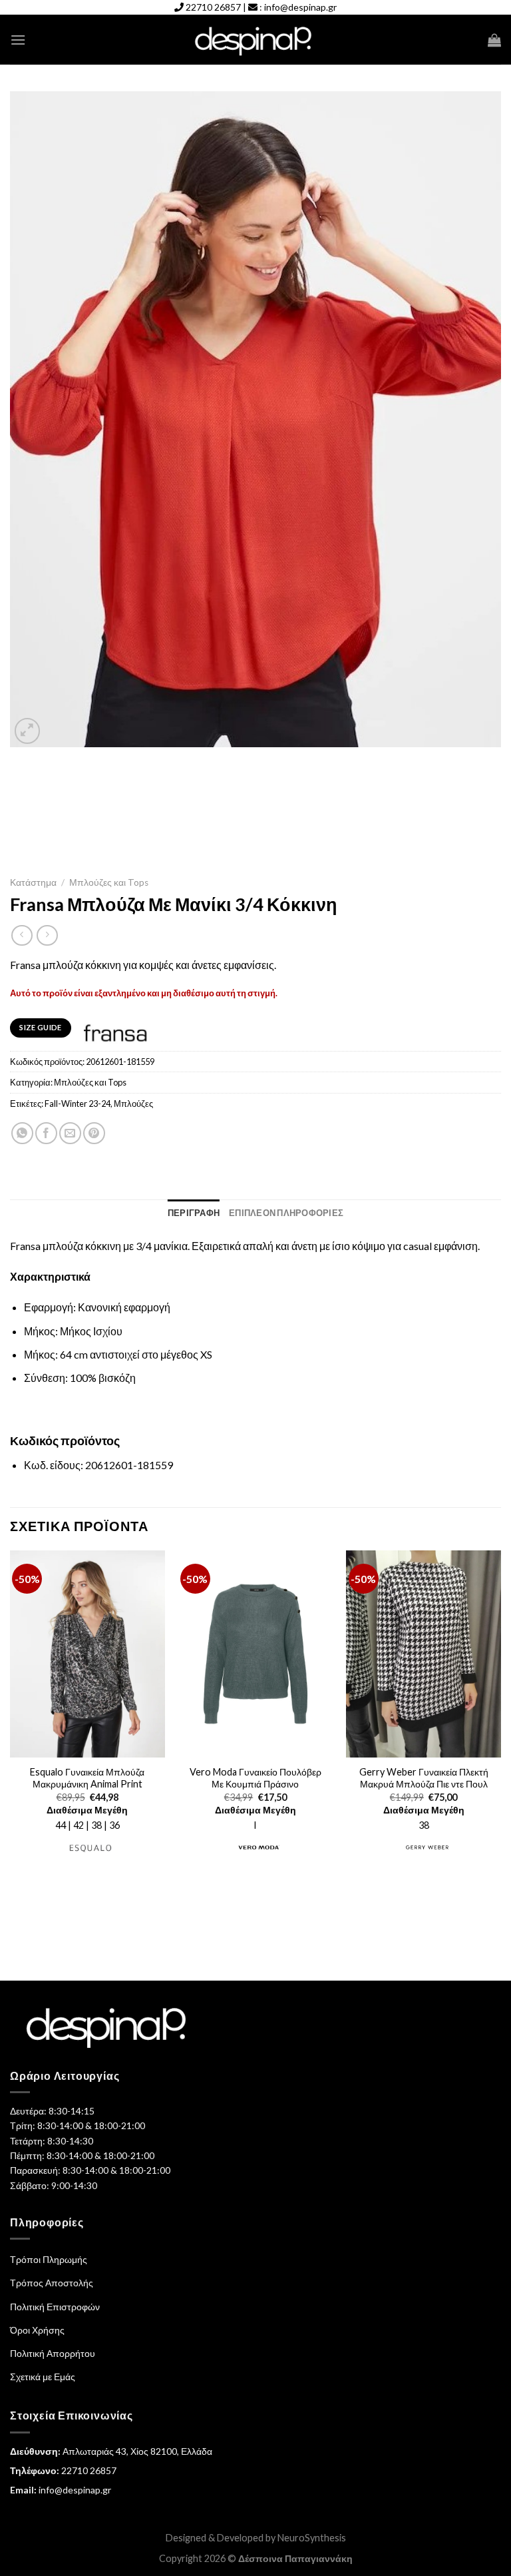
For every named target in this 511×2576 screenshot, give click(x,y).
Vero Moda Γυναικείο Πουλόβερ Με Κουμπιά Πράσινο (255, 1778)
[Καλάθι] (494, 40)
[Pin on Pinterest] (94, 1133)
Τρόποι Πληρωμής (49, 2259)
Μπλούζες (133, 1104)
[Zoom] (28, 731)
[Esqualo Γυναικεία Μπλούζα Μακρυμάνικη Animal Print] (87, 1654)
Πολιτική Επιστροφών (55, 2307)
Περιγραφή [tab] (194, 1213)
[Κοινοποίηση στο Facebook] (46, 1133)
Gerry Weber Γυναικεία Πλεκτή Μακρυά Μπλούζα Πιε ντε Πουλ (424, 1778)
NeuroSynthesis (312, 2538)
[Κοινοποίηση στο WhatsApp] (22, 1133)
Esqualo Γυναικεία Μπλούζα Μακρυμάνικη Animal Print (87, 1778)
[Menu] (18, 40)
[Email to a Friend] (70, 1133)
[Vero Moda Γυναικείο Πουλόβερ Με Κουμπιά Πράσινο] (255, 1654)
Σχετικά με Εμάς (43, 2377)
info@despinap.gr (300, 7)
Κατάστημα (33, 882)
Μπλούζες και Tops (109, 882)
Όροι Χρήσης (37, 2330)
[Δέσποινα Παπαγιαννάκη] (256, 40)
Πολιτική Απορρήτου (53, 2353)
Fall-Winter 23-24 (78, 1104)
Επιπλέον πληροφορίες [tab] (286, 1213)
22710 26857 (213, 7)
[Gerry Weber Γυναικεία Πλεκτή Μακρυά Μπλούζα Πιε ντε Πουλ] (424, 1654)
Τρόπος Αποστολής (52, 2283)
